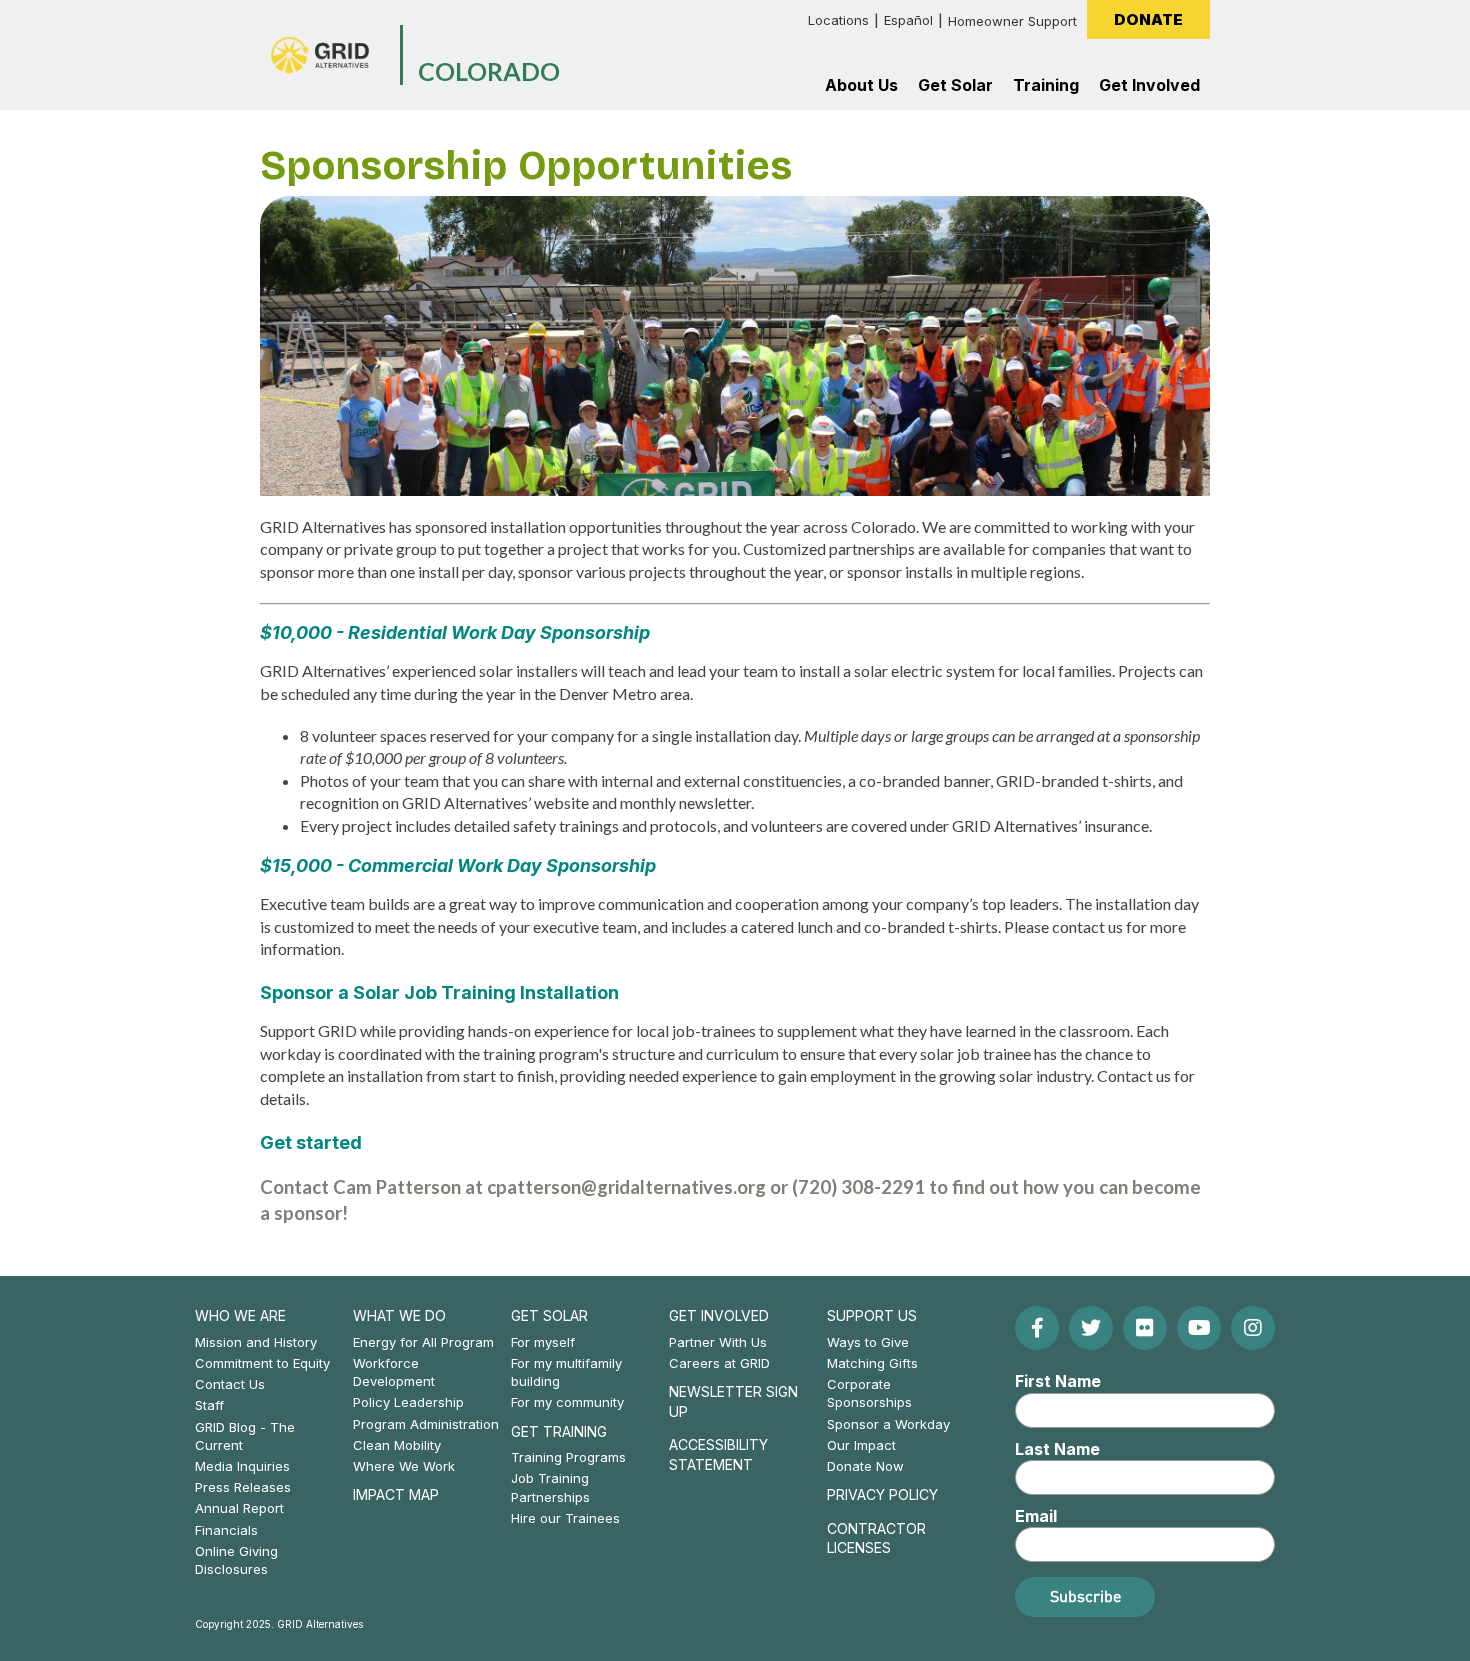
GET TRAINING (559, 1431)
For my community (567, 1402)
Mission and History (256, 1342)
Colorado (489, 72)
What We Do (399, 1315)
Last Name (1057, 1449)
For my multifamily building (566, 1372)
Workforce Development (394, 1372)
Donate (1148, 19)
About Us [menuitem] (861, 85)
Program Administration (426, 1424)
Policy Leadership (408, 1402)
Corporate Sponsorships (869, 1393)
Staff (209, 1405)
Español (908, 20)
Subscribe (1085, 1596)
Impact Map (396, 1494)
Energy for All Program (423, 1342)
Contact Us (230, 1384)
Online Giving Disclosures (236, 1560)
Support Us (872, 1315)
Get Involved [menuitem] (1149, 85)
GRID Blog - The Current (245, 1436)
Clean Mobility (397, 1445)
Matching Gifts (872, 1363)
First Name (1058, 1381)
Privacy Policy (882, 1494)
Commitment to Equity (262, 1363)
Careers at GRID (719, 1363)
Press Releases (243, 1487)
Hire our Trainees (565, 1518)
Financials (226, 1530)
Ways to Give (868, 1342)
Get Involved (719, 1315)
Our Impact (861, 1445)
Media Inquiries (242, 1466)
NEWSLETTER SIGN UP (733, 1401)
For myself (543, 1342)
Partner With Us (718, 1342)
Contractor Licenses (876, 1538)
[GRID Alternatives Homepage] (320, 55)
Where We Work (404, 1466)
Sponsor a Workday (888, 1424)
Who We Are (240, 1315)
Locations (838, 20)
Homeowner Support (1012, 21)
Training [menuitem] (1046, 85)
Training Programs (568, 1457)
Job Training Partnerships (550, 1487)
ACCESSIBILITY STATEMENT (718, 1454)
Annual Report (239, 1508)
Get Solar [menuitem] (955, 85)
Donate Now (865, 1466)
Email (1036, 1516)
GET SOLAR (549, 1315)
